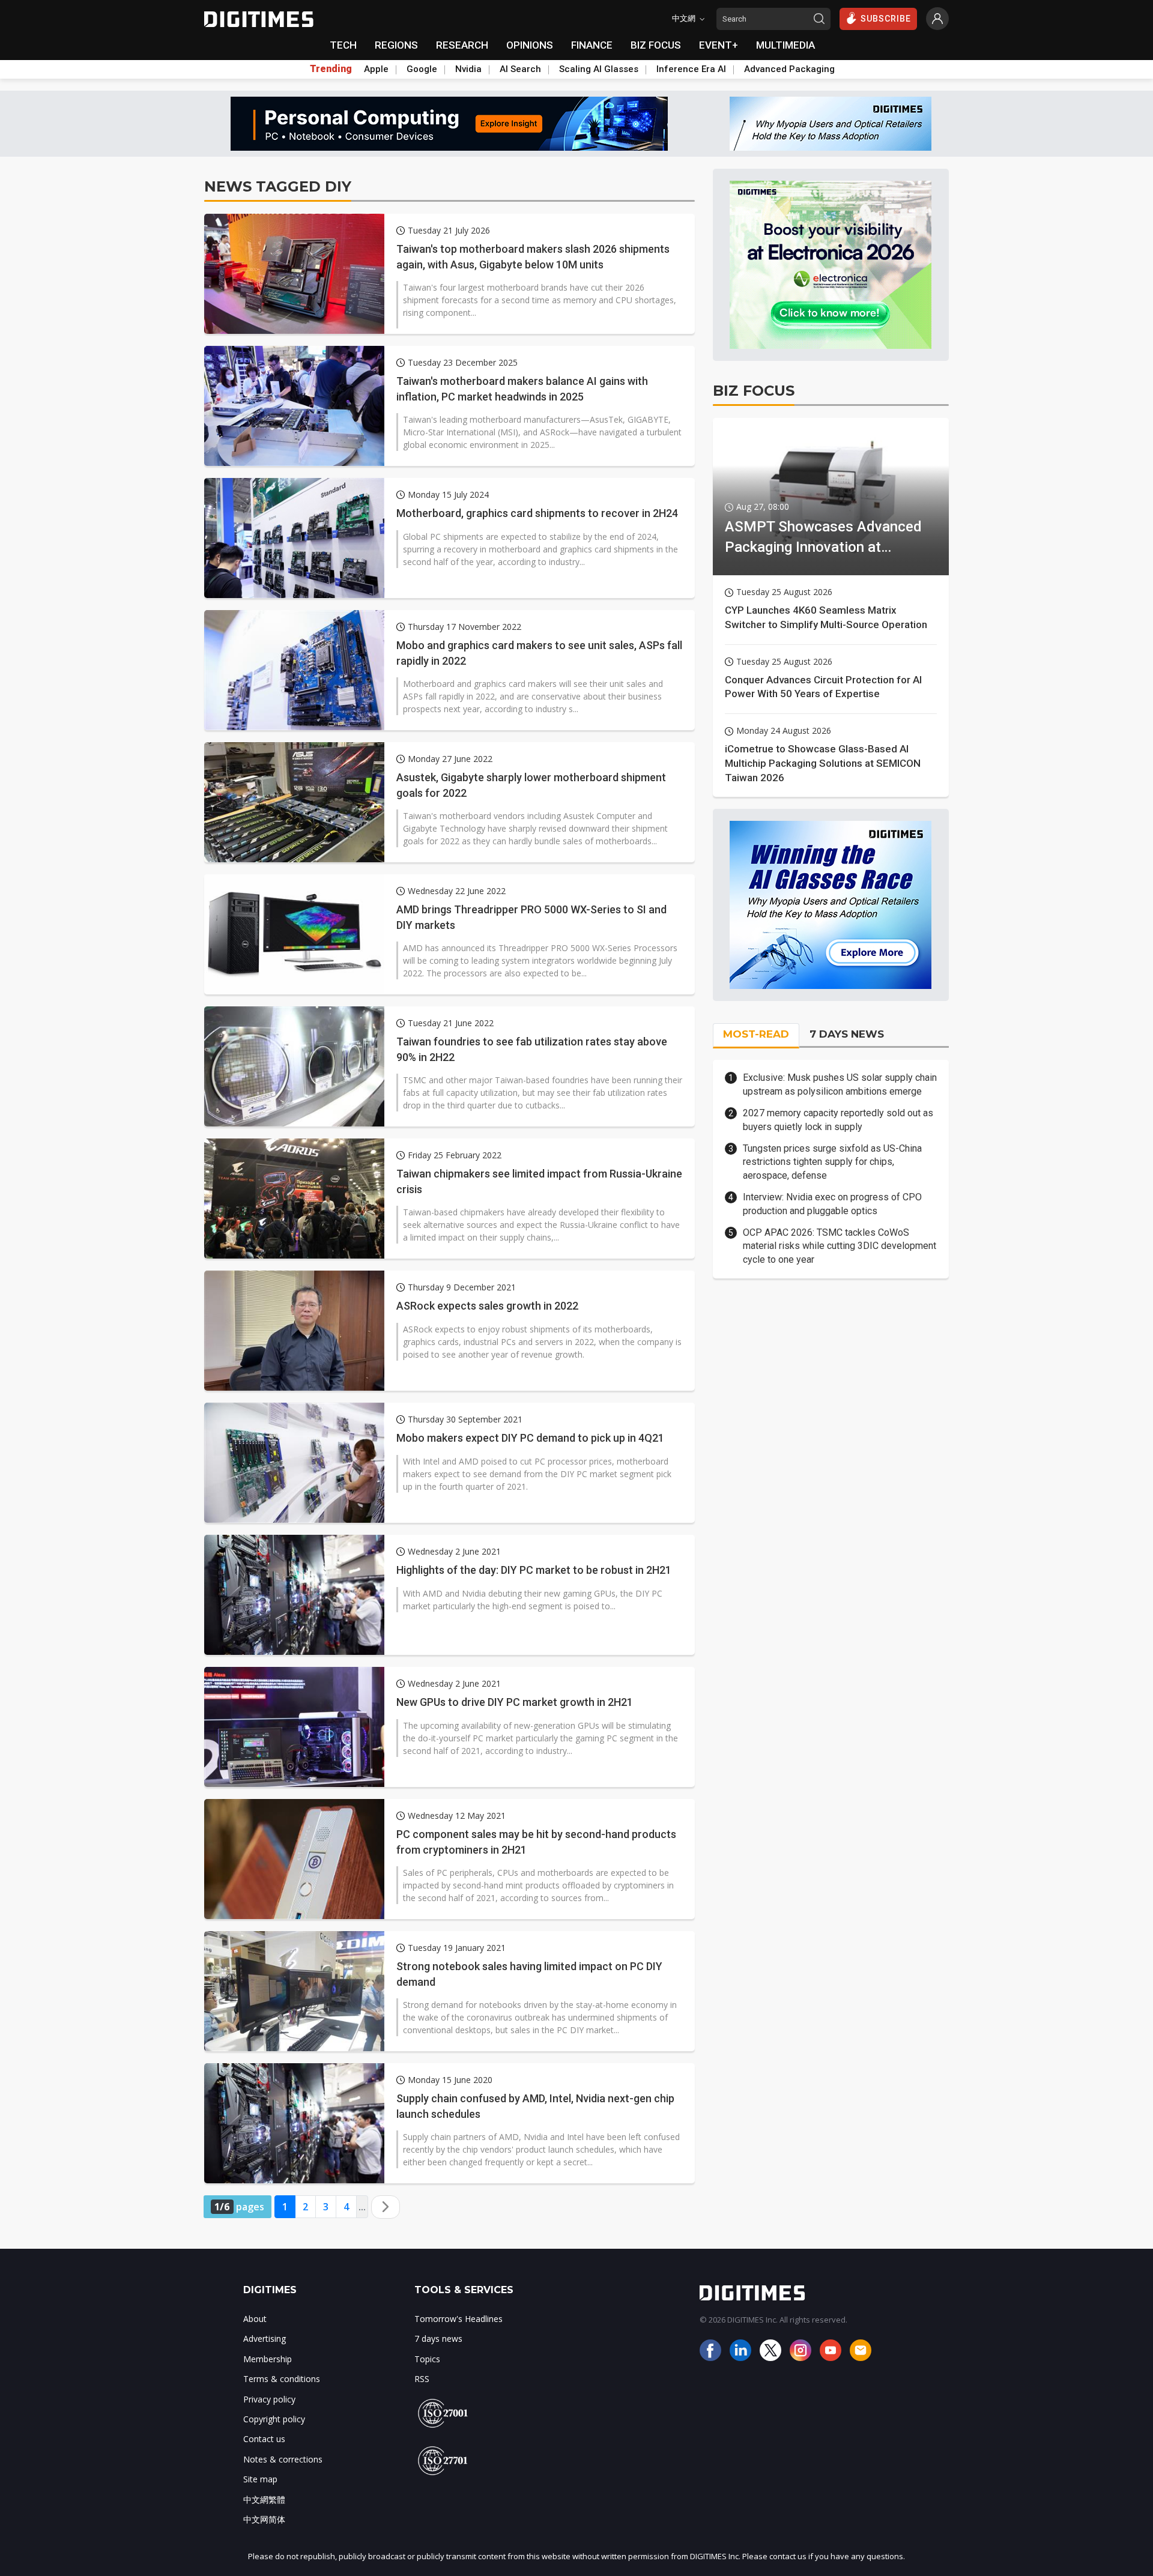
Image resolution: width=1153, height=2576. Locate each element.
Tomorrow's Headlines (458, 2319)
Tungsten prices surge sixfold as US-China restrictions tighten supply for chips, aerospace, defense (832, 1162)
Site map (260, 2479)
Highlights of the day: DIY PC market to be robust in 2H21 (534, 1570)
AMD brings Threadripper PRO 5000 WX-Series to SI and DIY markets (531, 917)
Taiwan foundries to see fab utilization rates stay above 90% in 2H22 (532, 1049)
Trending (331, 69)
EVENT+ (719, 45)
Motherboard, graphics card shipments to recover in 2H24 (537, 513)
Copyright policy (274, 2419)
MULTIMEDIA (785, 45)
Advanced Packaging (789, 69)
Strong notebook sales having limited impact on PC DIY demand (529, 1974)
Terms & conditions (282, 2379)
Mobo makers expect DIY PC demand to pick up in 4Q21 (530, 1438)
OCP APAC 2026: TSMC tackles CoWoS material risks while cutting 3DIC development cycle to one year (840, 1246)
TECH (343, 45)
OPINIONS (530, 45)
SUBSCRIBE (886, 19)
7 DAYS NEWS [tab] (847, 1034)
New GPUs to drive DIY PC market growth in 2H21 (515, 1702)
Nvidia (468, 69)
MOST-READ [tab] (756, 1034)
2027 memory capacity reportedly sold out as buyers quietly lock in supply (838, 1120)
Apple (376, 69)
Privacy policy (269, 2399)
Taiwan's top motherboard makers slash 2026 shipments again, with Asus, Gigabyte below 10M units (533, 256)
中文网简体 (264, 2519)
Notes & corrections (283, 2459)
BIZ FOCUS (656, 45)
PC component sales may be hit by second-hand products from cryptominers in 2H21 (536, 1842)
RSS (422, 2379)
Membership (268, 2359)
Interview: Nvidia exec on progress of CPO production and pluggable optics (832, 1204)
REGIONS (396, 45)
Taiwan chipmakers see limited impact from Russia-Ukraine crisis (539, 1181)
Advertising (265, 2339)
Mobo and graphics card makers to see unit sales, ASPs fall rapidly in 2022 (539, 653)
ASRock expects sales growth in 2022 (487, 1306)
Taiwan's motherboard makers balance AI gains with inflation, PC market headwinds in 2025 (522, 389)
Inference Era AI (691, 69)
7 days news (438, 2339)
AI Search (520, 69)
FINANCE (592, 45)
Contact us (264, 2439)
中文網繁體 (264, 2499)
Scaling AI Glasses (599, 69)
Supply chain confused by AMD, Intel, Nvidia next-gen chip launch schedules (535, 2106)
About (255, 2319)
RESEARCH (462, 45)
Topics (427, 2359)
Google (422, 69)
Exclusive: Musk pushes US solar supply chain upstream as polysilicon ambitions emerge (840, 1084)
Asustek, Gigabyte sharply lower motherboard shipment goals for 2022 (531, 785)
